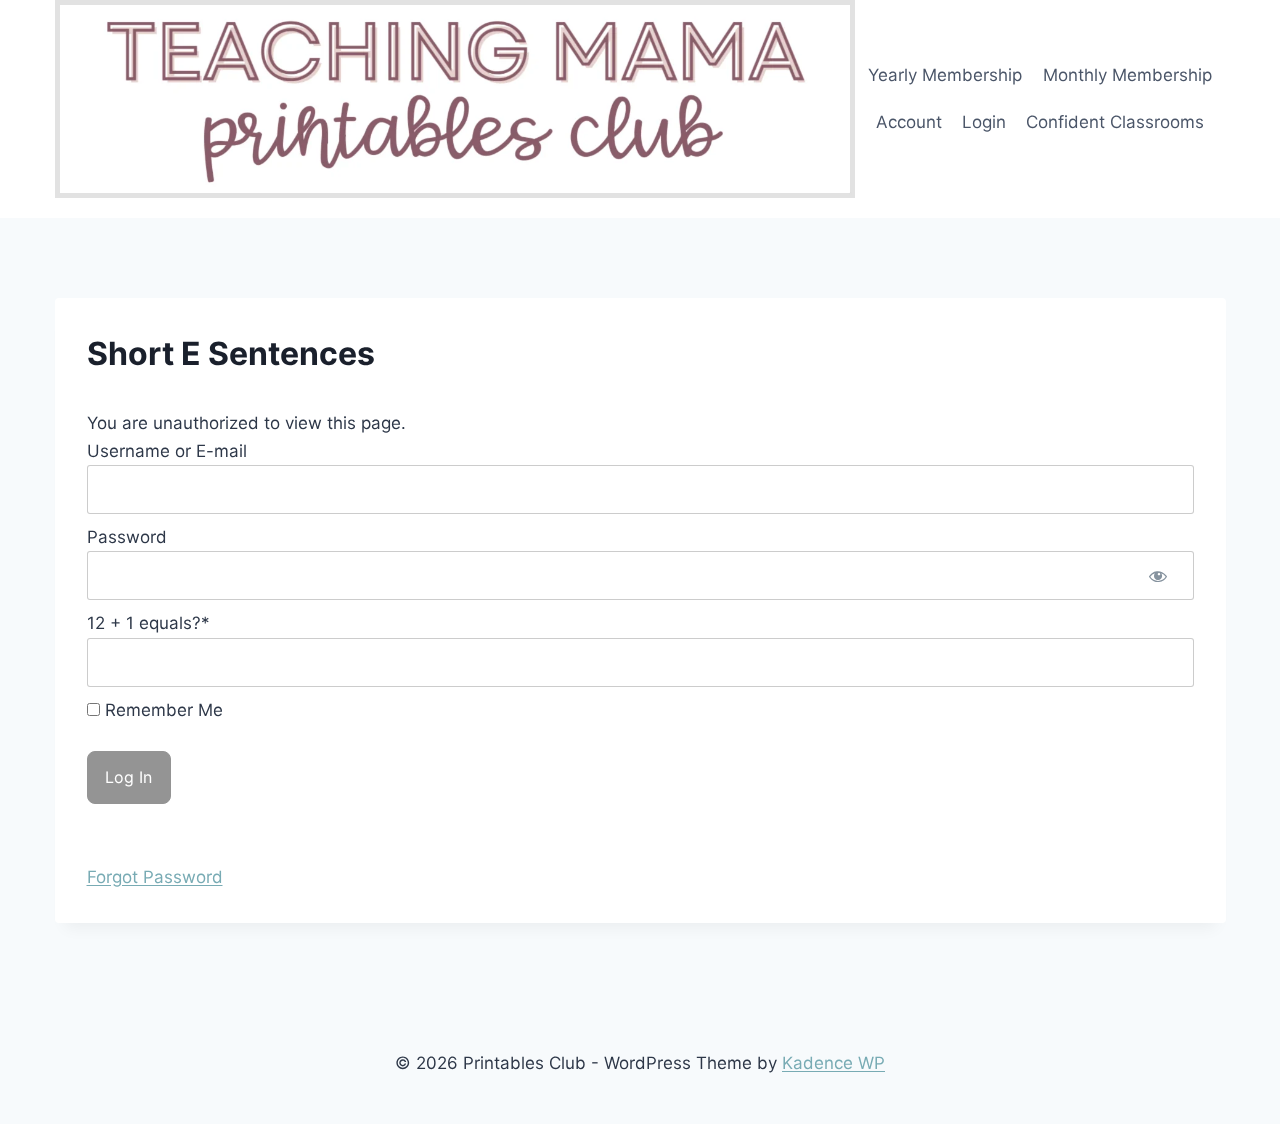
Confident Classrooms (1115, 122)
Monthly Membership (1127, 75)
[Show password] (1158, 575)
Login (984, 122)
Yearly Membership (945, 75)
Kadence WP (833, 1063)
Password (127, 537)
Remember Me (161, 710)
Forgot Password (155, 877)
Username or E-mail (167, 451)
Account (909, 122)
